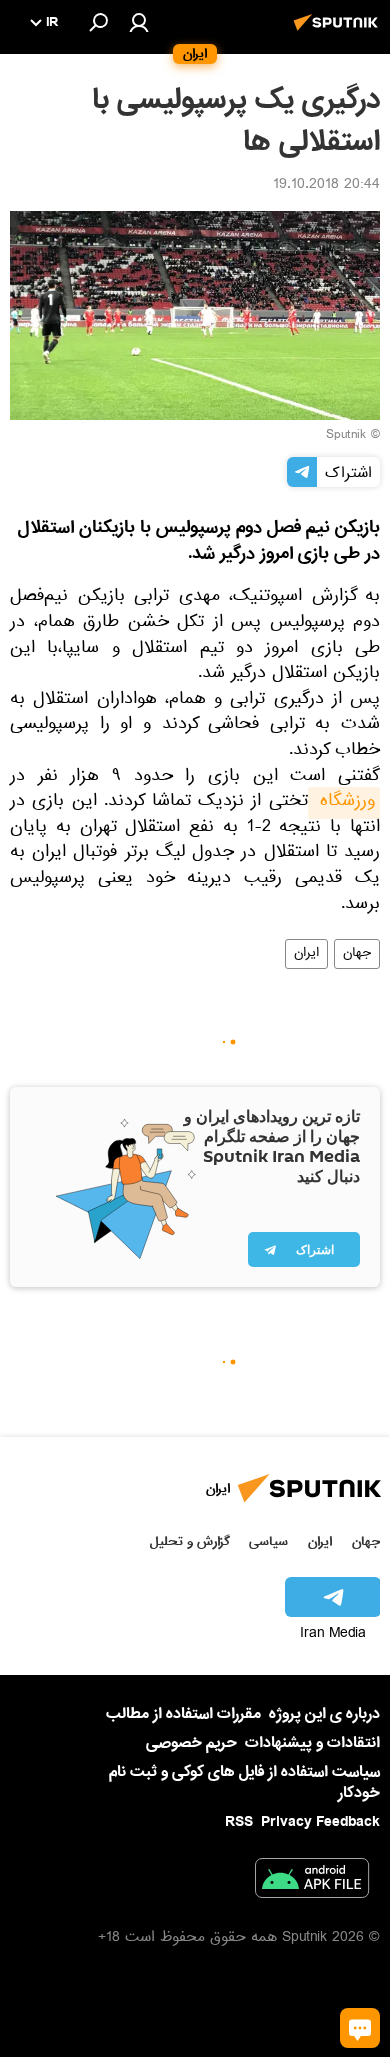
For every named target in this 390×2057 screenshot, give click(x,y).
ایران (306, 954)
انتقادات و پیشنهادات (312, 1743)
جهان (357, 954)
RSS (239, 1822)
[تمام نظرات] (360, 2028)
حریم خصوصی (191, 1743)
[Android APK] (312, 1882)
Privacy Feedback (320, 1822)
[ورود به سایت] (139, 22)
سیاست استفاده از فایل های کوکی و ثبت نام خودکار (244, 1782)
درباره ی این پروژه (324, 1714)
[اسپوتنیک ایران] (339, 33)
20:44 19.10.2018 (326, 186)
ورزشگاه (344, 803)
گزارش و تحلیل (190, 1541)
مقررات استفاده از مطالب (183, 1714)
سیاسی (268, 1541)
